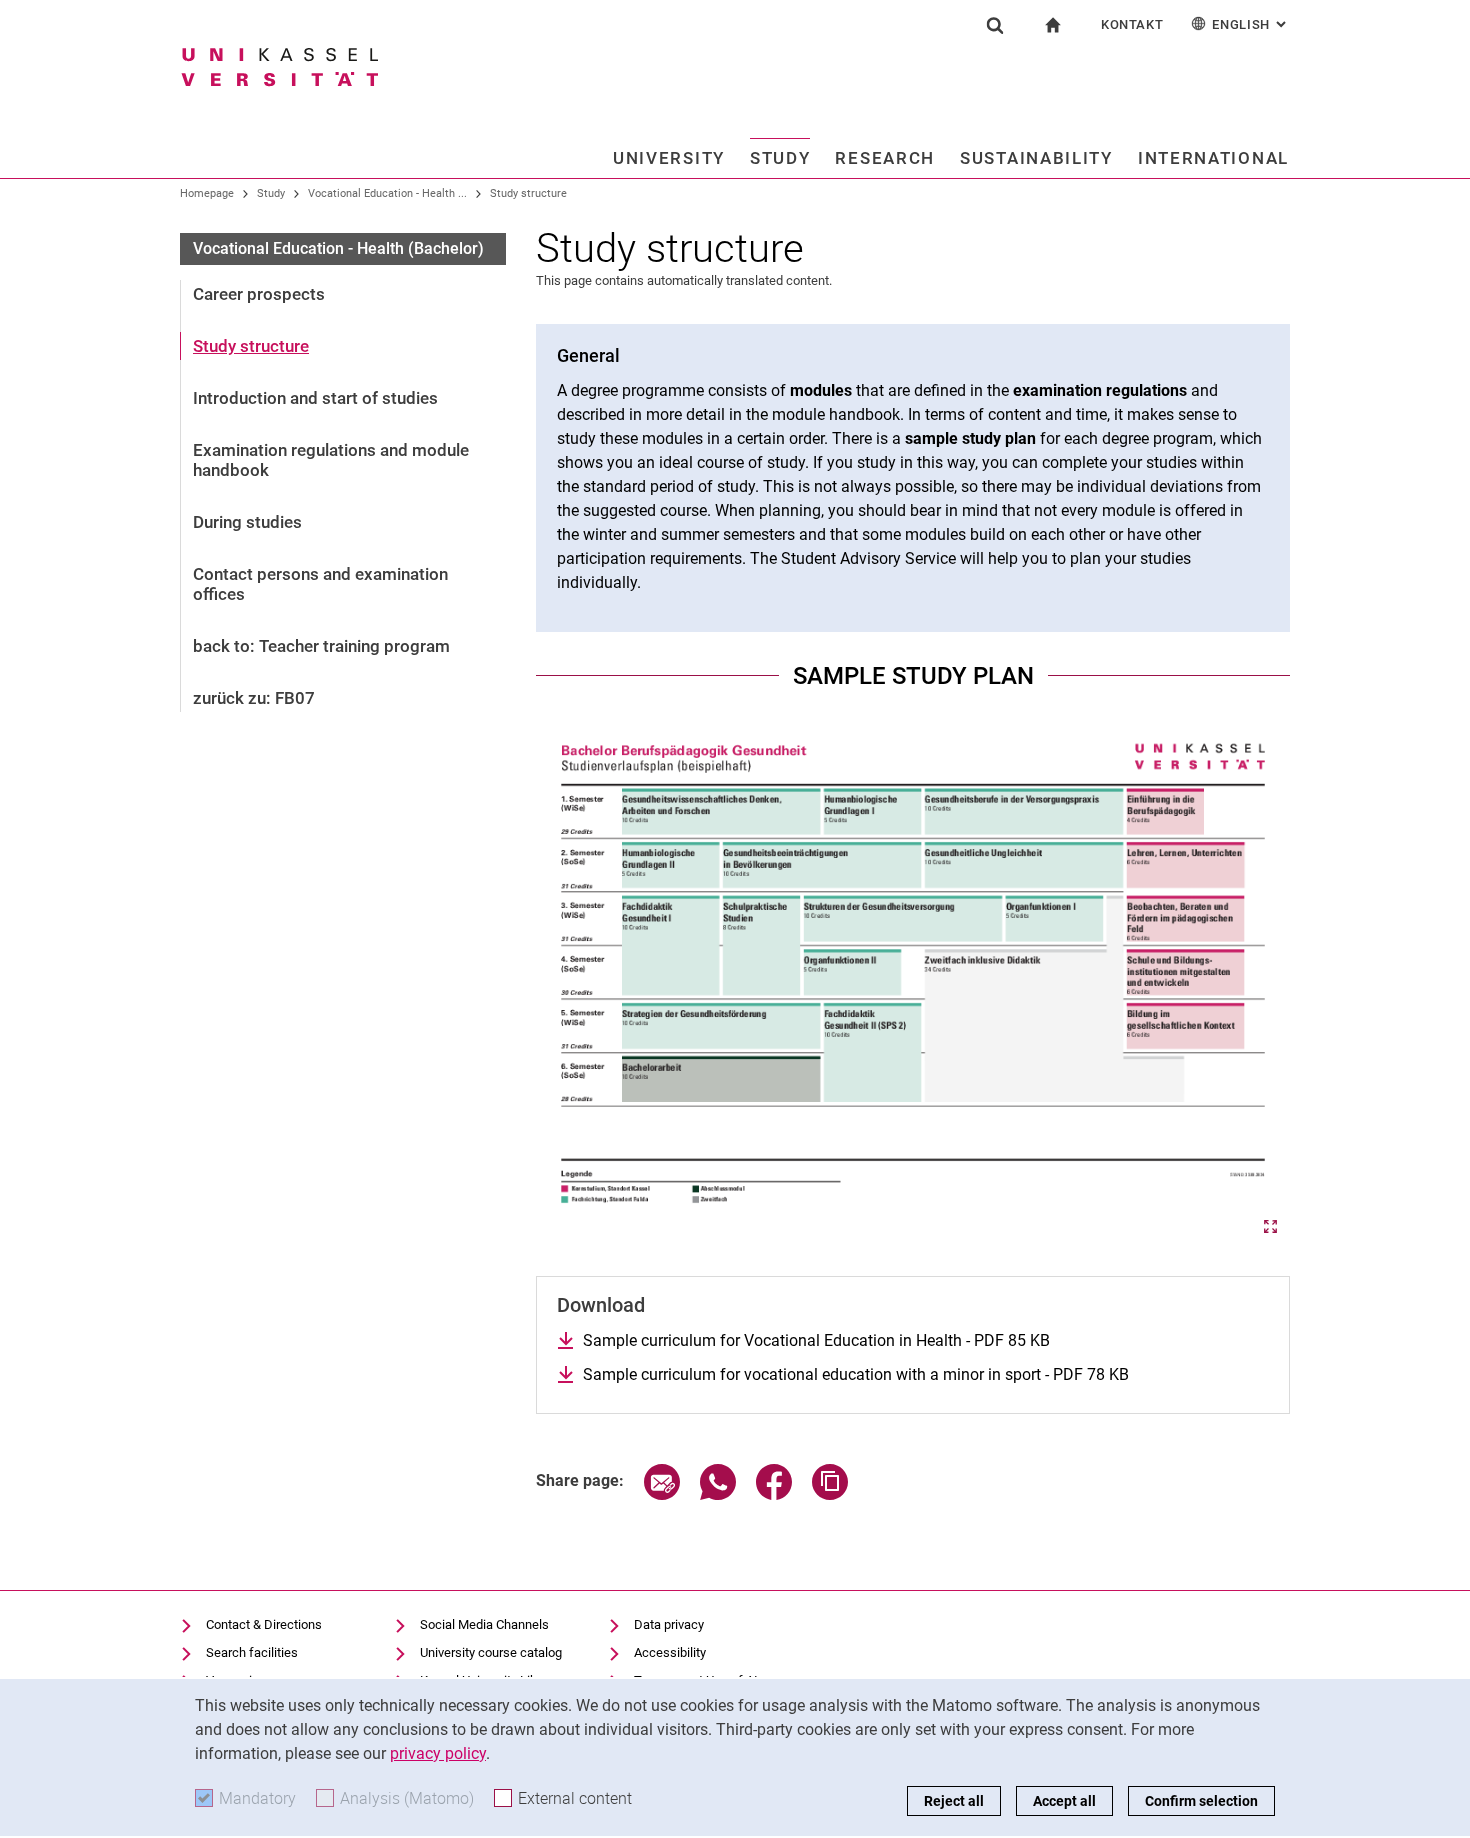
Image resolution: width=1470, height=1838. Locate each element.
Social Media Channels (484, 1624)
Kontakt (1132, 24)
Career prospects (259, 294)
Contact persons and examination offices (320, 584)
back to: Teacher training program (321, 646)
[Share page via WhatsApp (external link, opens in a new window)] (718, 1494)
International (1213, 158)
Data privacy (669, 1624)
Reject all (954, 1801)
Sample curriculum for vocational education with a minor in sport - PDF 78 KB (856, 1374)
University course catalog (491, 1652)
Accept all (1064, 1801)
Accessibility (670, 1652)
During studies (247, 522)
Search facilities (252, 1652)
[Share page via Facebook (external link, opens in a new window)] (774, 1494)
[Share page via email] (662, 1494)
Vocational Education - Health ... (387, 193)
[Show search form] (995, 25)
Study (780, 158)
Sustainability (1036, 158)
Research (885, 158)
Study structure (528, 193)
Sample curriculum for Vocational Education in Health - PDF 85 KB (816, 1340)
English (1251, 24)
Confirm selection (1201, 1801)
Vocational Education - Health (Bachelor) (338, 248)
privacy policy (438, 1753)
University (669, 158)
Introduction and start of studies (315, 398)
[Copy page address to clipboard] (830, 1494)
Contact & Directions (264, 1624)
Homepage (207, 193)
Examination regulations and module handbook (331, 460)
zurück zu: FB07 (254, 698)
